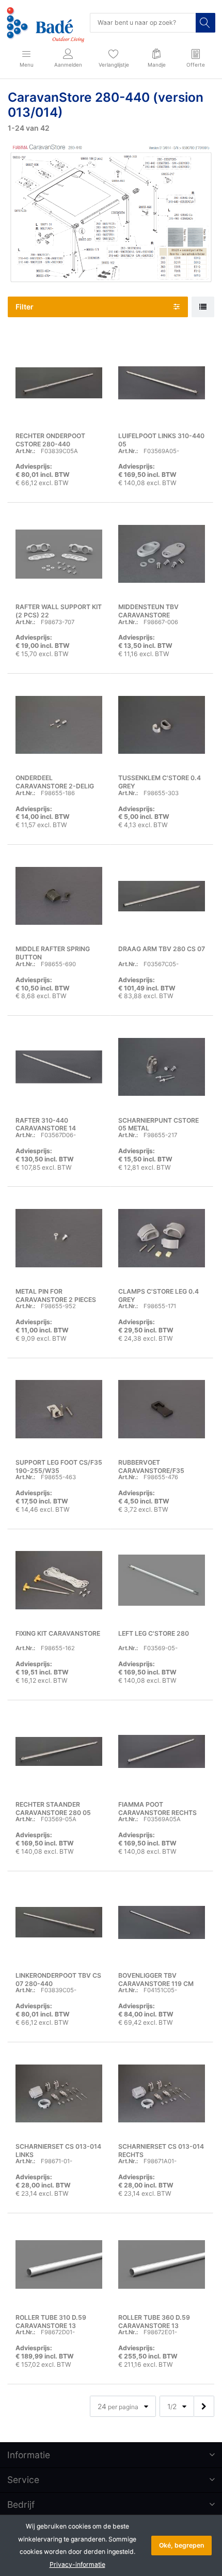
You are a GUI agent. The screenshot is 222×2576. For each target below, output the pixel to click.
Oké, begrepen (181, 2545)
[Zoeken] (205, 23)
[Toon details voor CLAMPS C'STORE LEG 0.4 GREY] (162, 1238)
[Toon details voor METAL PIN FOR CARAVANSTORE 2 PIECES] (59, 1238)
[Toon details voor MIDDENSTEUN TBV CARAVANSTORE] (162, 554)
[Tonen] (203, 307)
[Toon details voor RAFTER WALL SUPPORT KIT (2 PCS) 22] (59, 554)
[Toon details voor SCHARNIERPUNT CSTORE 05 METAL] (162, 1067)
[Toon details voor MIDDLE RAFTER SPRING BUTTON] (59, 896)
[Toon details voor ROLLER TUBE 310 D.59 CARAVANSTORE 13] (59, 2264)
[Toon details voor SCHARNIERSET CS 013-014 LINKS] (59, 2093)
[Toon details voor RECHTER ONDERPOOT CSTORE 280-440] (59, 383)
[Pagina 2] (204, 2406)
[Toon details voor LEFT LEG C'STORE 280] (162, 1580)
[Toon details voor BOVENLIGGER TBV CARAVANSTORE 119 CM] (162, 1922)
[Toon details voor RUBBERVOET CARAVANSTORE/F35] (162, 1409)
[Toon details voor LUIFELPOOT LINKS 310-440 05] (162, 383)
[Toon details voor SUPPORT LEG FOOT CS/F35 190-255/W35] (59, 1409)
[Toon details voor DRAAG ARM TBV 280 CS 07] (162, 896)
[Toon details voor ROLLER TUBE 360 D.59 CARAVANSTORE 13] (162, 2264)
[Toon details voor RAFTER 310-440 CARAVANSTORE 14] (59, 1067)
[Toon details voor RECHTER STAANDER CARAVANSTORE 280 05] (59, 1751)
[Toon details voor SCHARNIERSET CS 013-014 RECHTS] (162, 2093)
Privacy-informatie (77, 2564)
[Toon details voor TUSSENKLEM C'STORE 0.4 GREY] (162, 725)
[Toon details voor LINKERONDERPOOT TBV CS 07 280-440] (59, 1922)
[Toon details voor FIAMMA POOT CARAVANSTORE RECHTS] (162, 1751)
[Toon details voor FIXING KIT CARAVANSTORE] (59, 1580)
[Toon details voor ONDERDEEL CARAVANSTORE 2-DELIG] (59, 725)
